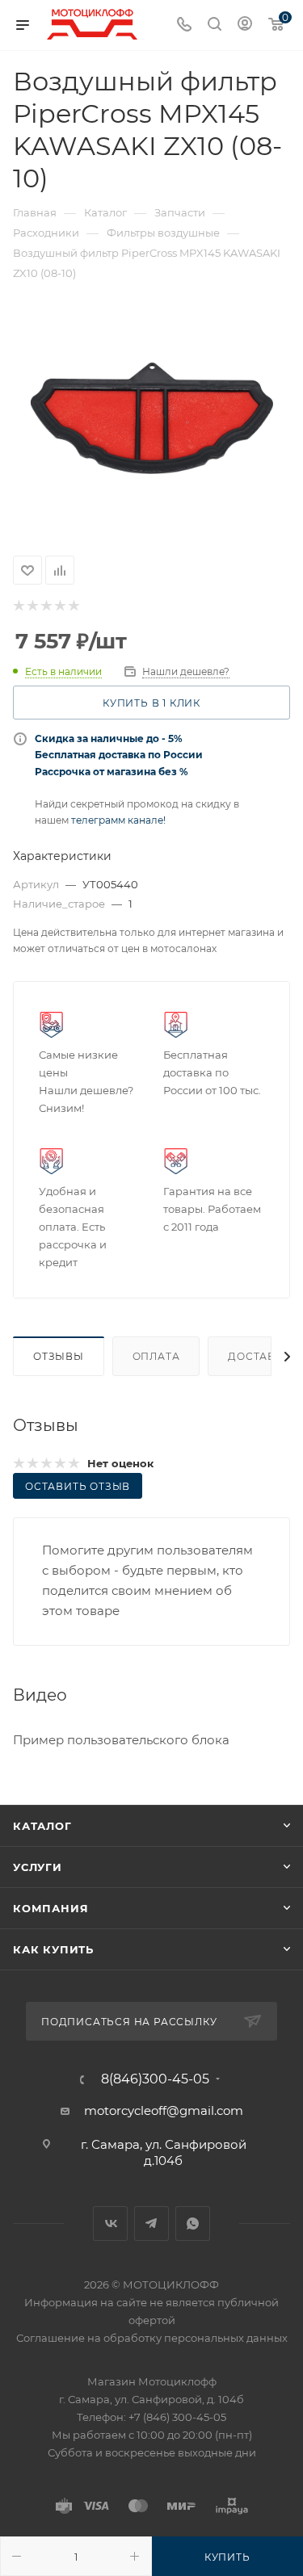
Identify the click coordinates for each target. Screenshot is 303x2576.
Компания (50, 1908)
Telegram (151, 2224)
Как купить (53, 1949)
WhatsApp (193, 2224)
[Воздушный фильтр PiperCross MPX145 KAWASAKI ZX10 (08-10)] (152, 418)
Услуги (38, 1867)
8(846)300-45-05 (155, 2079)
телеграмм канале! (118, 820)
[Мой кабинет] (245, 25)
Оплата (156, 1356)
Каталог (42, 1826)
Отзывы (59, 1356)
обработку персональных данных (196, 2338)
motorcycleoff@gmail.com (164, 2110)
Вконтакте (110, 2224)
